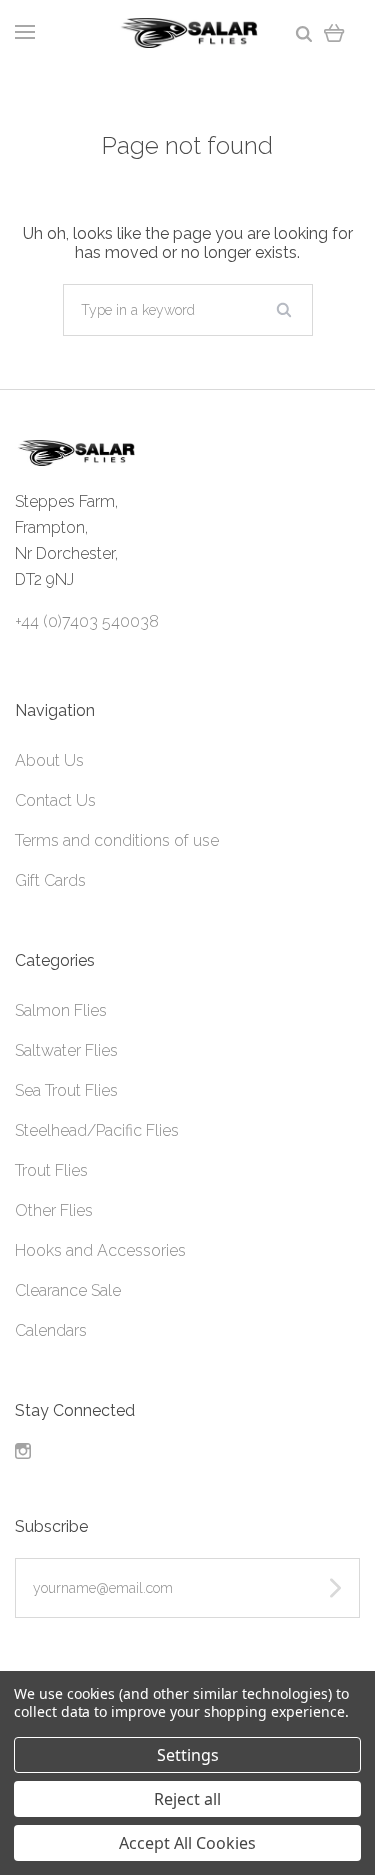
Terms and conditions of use (117, 840)
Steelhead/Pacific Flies (97, 1130)
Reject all (187, 1799)
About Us (49, 760)
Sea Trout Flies (66, 1090)
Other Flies (54, 1210)
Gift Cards (50, 880)
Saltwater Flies (66, 1050)
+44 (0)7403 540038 (87, 621)
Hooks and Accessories (100, 1250)
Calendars (51, 1330)
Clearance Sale (68, 1290)
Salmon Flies (61, 1010)
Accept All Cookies (187, 1843)
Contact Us (55, 800)
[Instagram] (23, 1453)
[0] (334, 32)
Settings (188, 1755)
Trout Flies (51, 1170)
